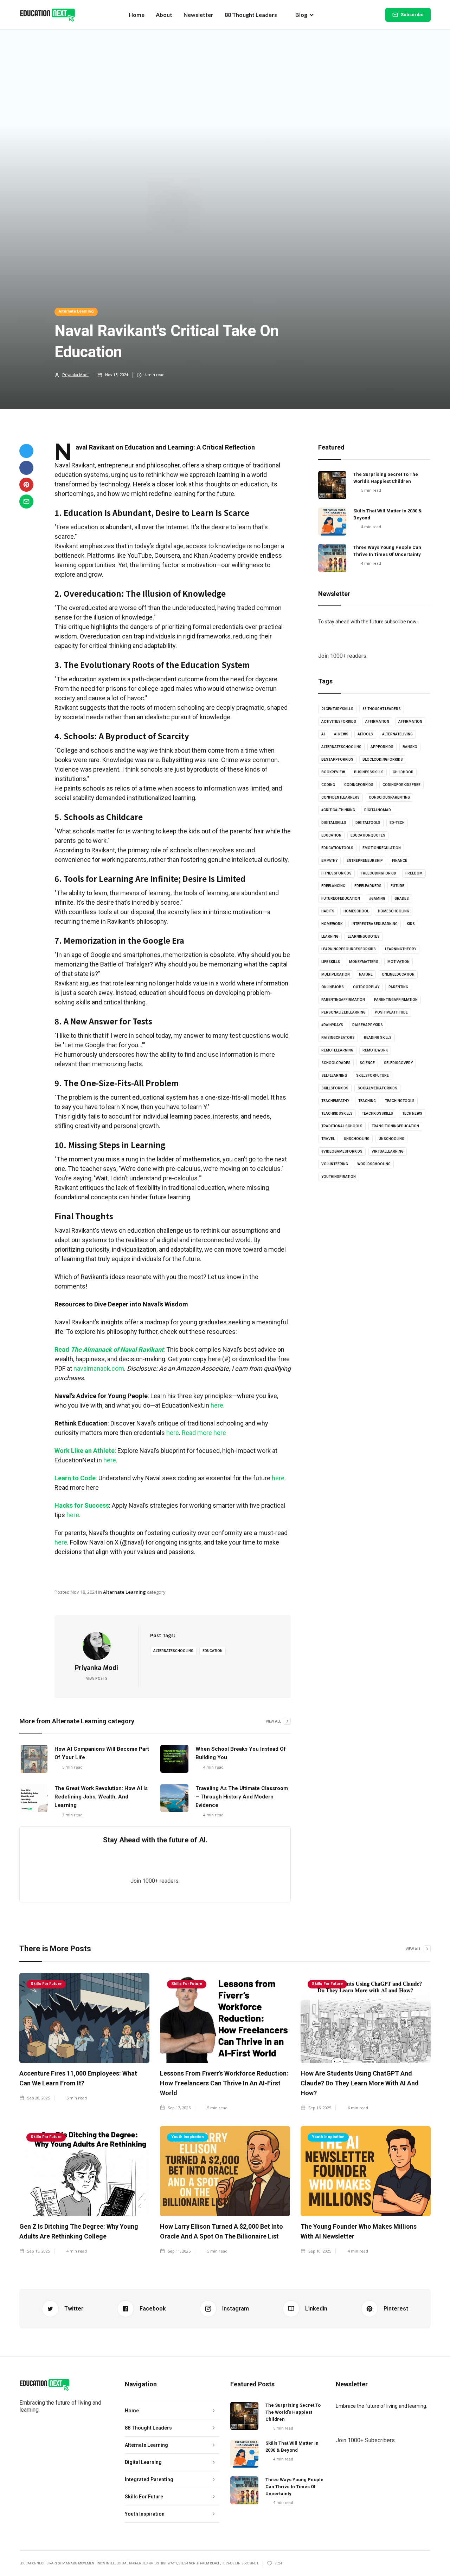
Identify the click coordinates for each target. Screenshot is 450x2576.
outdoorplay (366, 987)
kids (411, 924)
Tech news (412, 1113)
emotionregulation (382, 848)
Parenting (398, 987)
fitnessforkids (336, 873)
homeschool (356, 911)
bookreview (333, 772)
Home (137, 15)
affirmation (377, 722)
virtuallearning (388, 1151)
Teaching (367, 1101)
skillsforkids (335, 1088)
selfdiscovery (398, 1063)
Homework (332, 924)
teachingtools (400, 1101)
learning (330, 936)
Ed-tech (397, 823)
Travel (328, 1139)
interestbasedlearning (375, 924)
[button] (305, 15)
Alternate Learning (76, 311)
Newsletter (198, 15)
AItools (365, 734)
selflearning (334, 1076)
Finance (400, 861)
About (164, 15)
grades (402, 899)
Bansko (410, 747)
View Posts (97, 1678)
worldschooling (374, 1164)
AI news (341, 734)
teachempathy (335, 1101)
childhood (403, 772)
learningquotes (364, 936)
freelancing (333, 886)
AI (323, 734)
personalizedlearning (343, 1012)
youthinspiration (339, 1177)
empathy (329, 861)
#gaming (377, 899)
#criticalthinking (338, 810)
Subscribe (412, 15)
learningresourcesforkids (349, 949)
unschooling (357, 1139)
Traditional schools (342, 1126)
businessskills (369, 772)
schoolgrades (336, 1063)
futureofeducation (341, 899)
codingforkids (359, 785)
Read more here (204, 1433)
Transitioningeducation (395, 1126)
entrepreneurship (365, 861)
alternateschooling (173, 1651)
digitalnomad (378, 810)
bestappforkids (337, 759)
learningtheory (401, 949)
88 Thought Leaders (251, 15)
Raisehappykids (368, 1025)
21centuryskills (337, 709)
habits (328, 911)
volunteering (335, 1164)
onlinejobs (333, 987)
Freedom (414, 873)
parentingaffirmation (343, 1000)
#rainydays (332, 1025)
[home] (47, 15)
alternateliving (397, 734)
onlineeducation (398, 974)
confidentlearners (340, 797)
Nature (366, 974)
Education (213, 1651)
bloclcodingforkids (383, 759)
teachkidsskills (337, 1113)
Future (397, 886)
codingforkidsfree (401, 785)
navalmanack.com (98, 1368)
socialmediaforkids (377, 1088)
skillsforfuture (372, 1076)
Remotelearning (337, 1050)
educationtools (337, 848)
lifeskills (331, 962)
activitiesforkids (339, 722)
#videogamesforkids (342, 1151)
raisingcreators (338, 1038)
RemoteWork (375, 1050)
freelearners (368, 886)
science (367, 1063)
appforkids (382, 747)
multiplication (336, 974)
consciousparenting (389, 797)
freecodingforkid (378, 873)
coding (328, 785)
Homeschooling (394, 911)
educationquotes (368, 835)
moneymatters (364, 962)
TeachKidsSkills (377, 1113)
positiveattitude (391, 1012)
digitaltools (368, 823)
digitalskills (334, 823)
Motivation (398, 962)
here (216, 1405)
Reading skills (378, 1038)
